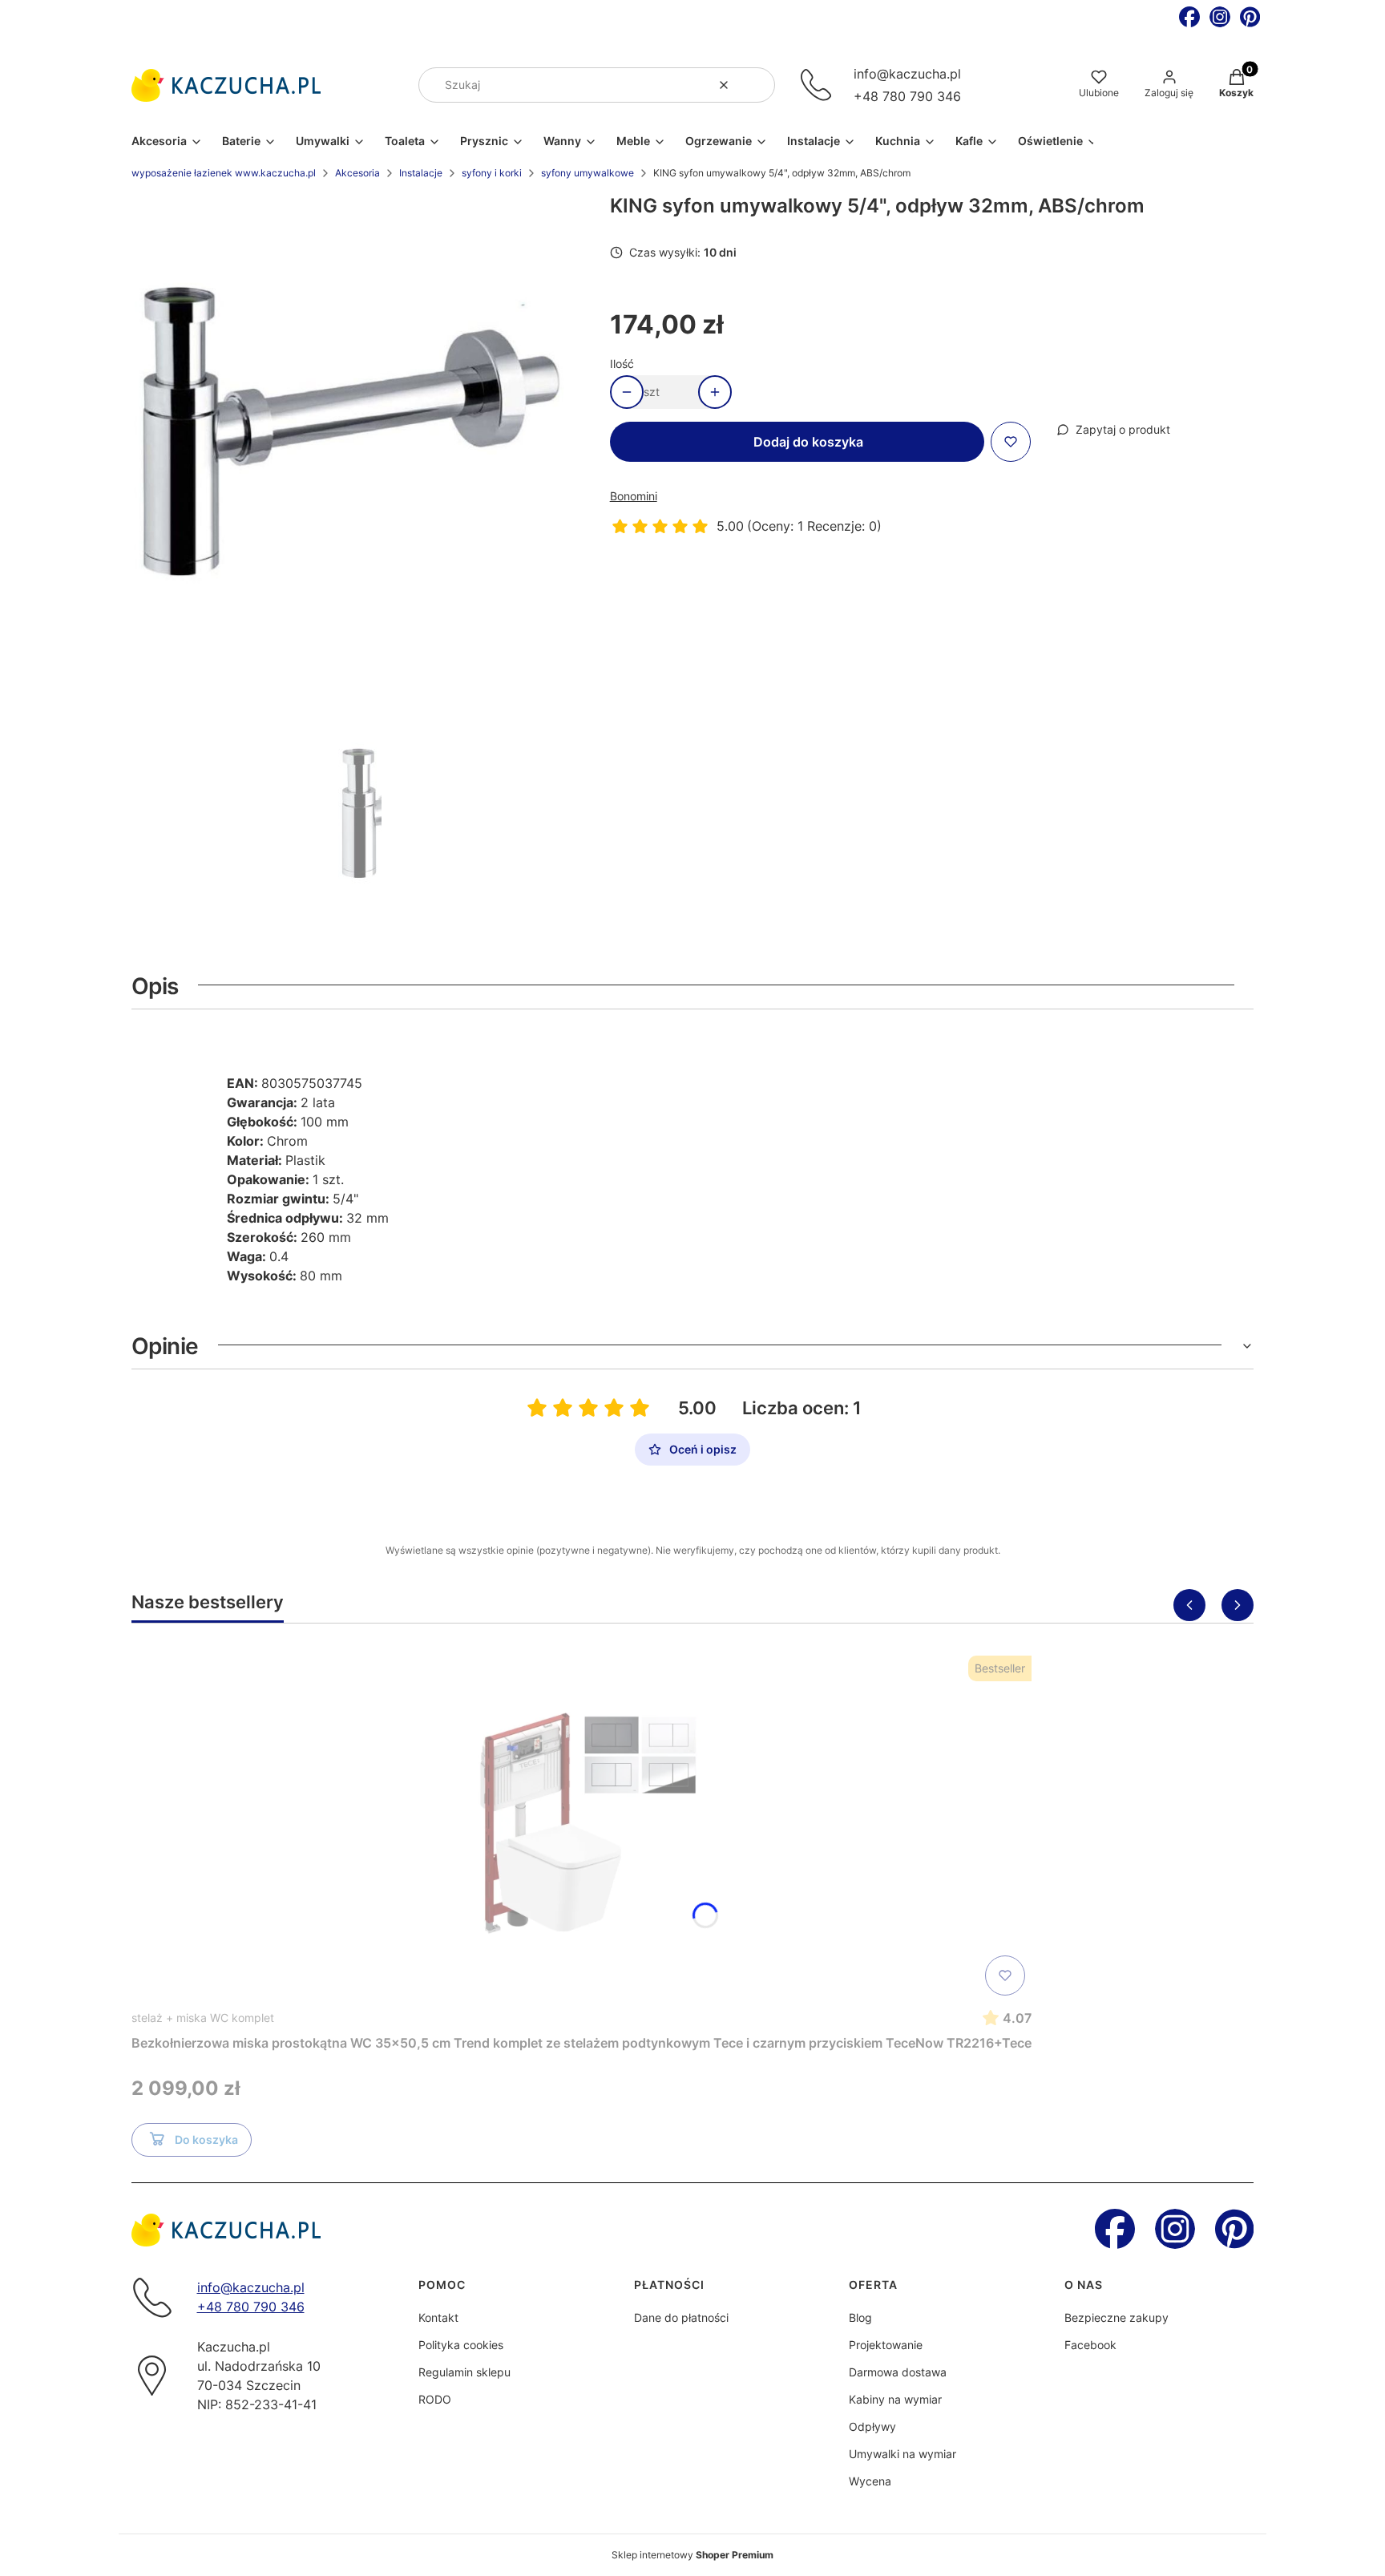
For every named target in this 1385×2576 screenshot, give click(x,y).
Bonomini (634, 496)
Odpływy (872, 2426)
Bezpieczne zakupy (1116, 2317)
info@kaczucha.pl (907, 74)
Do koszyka (206, 2139)
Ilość (622, 364)
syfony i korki (492, 173)
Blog (860, 2317)
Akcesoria (357, 173)
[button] (757, 85)
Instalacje (421, 173)
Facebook (1090, 2345)
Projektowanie (886, 2345)
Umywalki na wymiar (902, 2454)
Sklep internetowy (692, 2555)
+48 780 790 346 (907, 96)
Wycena (870, 2481)
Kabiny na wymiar (895, 2399)
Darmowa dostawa (898, 2372)
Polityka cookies (461, 2345)
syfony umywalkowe (588, 173)
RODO (435, 2399)
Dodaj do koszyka (808, 442)
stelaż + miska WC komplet (203, 2018)
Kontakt (438, 2317)
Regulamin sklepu (464, 2372)
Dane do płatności (681, 2317)
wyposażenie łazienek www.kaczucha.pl (224, 173)
